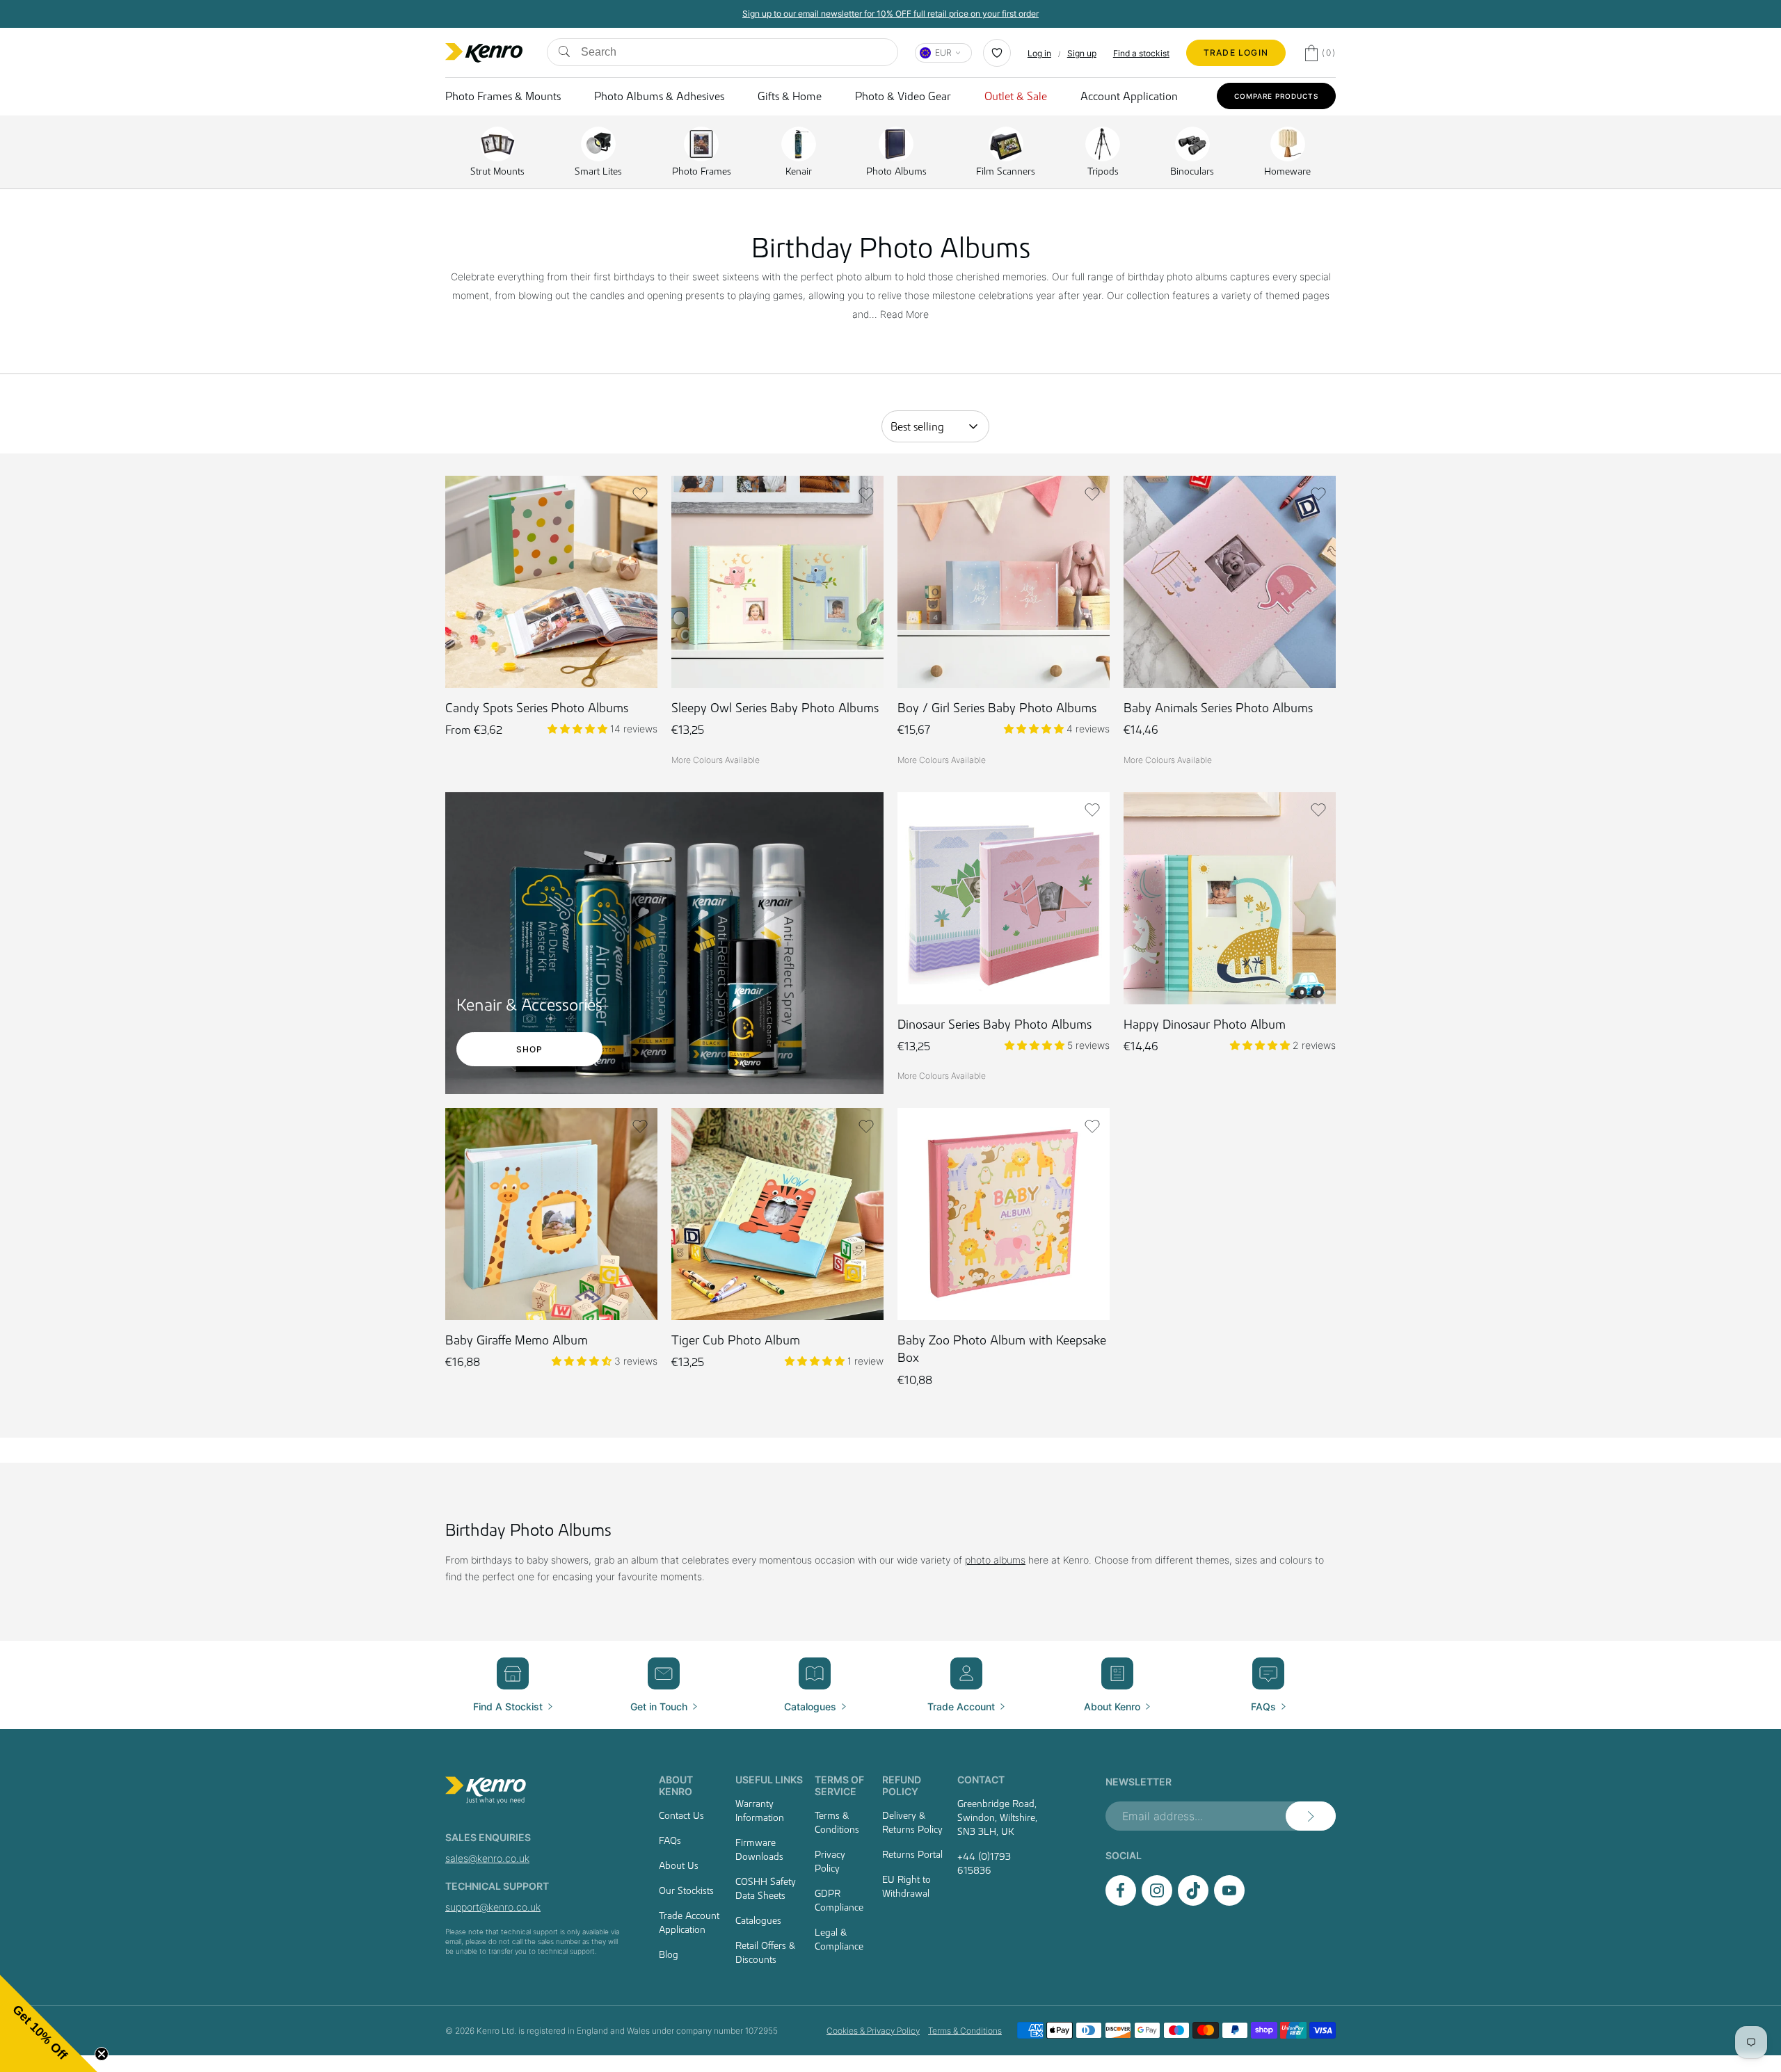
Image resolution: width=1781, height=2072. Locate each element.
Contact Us (681, 1815)
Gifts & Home (790, 96)
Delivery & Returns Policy (912, 1822)
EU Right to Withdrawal (907, 1886)
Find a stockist (1141, 53)
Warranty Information (760, 1810)
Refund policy (902, 1785)
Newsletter (1139, 1782)
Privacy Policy (830, 1861)
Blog (669, 1954)
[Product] (685, 765)
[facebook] (1121, 1902)
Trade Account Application (689, 1922)
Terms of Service (839, 1785)
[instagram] (1157, 1902)
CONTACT (981, 1780)
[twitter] (1193, 1902)
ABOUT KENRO (676, 1785)
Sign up (1082, 53)
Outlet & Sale (1016, 96)
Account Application (1129, 96)
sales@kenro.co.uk (487, 1858)
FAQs (670, 1840)
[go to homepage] (535, 1790)
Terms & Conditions (837, 1822)
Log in (1039, 53)
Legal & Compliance (839, 1939)
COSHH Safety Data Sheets (766, 1888)
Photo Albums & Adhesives (659, 96)
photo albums (995, 1560)
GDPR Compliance (839, 1900)
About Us (679, 1865)
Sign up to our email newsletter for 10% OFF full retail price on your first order (1102, 14)
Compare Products (1276, 96)
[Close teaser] (102, 2054)
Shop (530, 1049)
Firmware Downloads (759, 1849)
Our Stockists (686, 1890)
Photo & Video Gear (903, 96)
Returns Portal (912, 1854)
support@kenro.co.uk (493, 1907)
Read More (904, 314)
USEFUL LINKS (769, 1780)
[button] (640, 494)
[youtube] (1229, 1902)
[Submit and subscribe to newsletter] (1311, 1816)
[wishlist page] (997, 53)
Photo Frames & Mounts (503, 96)
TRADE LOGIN (1236, 53)
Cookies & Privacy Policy (873, 2031)
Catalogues (758, 1920)
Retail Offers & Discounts (765, 1952)
